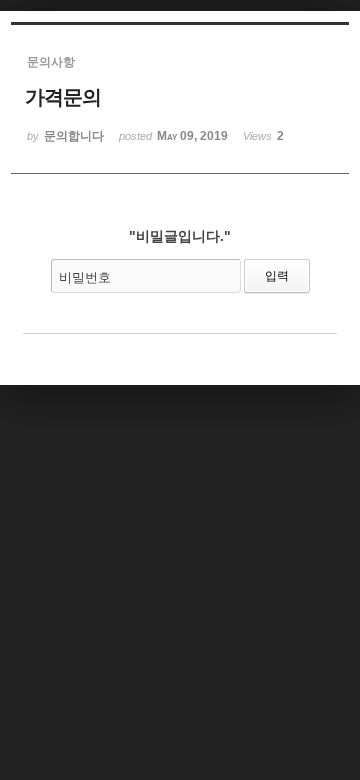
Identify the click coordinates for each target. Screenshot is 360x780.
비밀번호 (85, 277)
